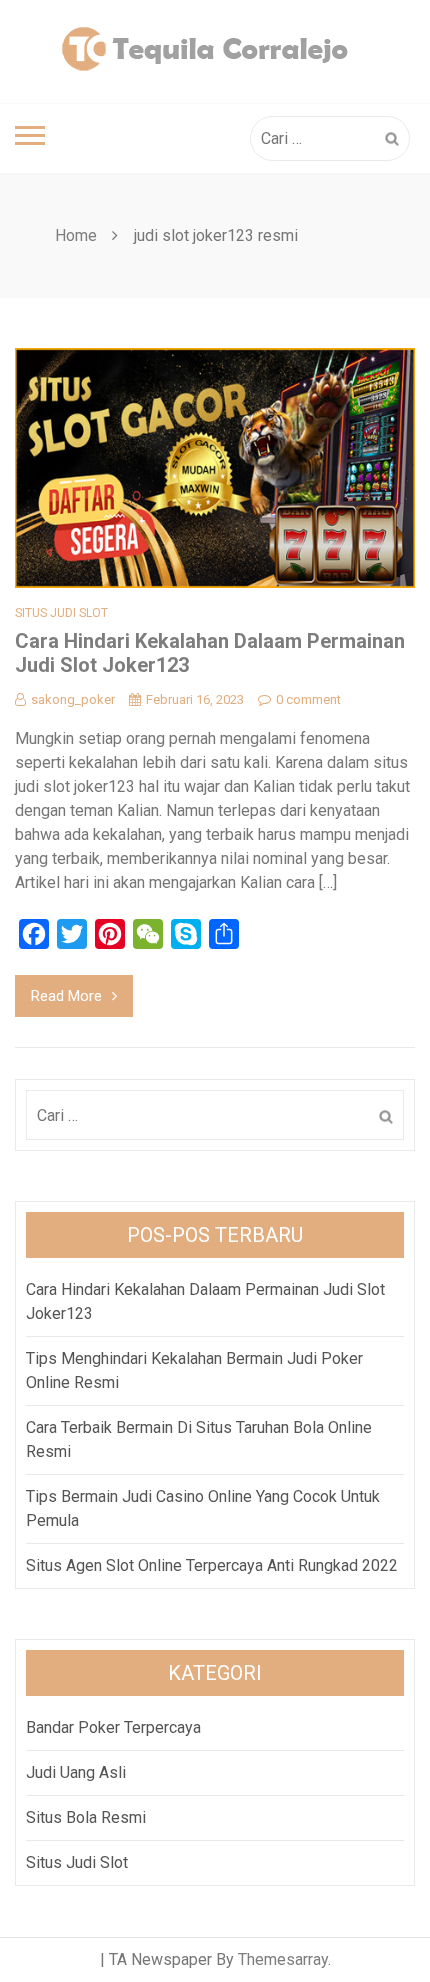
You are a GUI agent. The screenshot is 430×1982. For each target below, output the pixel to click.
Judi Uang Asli (76, 1772)
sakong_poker (73, 699)
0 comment (308, 699)
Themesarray (283, 1959)
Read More (66, 996)
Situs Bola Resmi (86, 1817)
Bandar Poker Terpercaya (113, 1727)
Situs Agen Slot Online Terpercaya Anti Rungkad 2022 (212, 1565)
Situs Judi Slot (61, 613)
